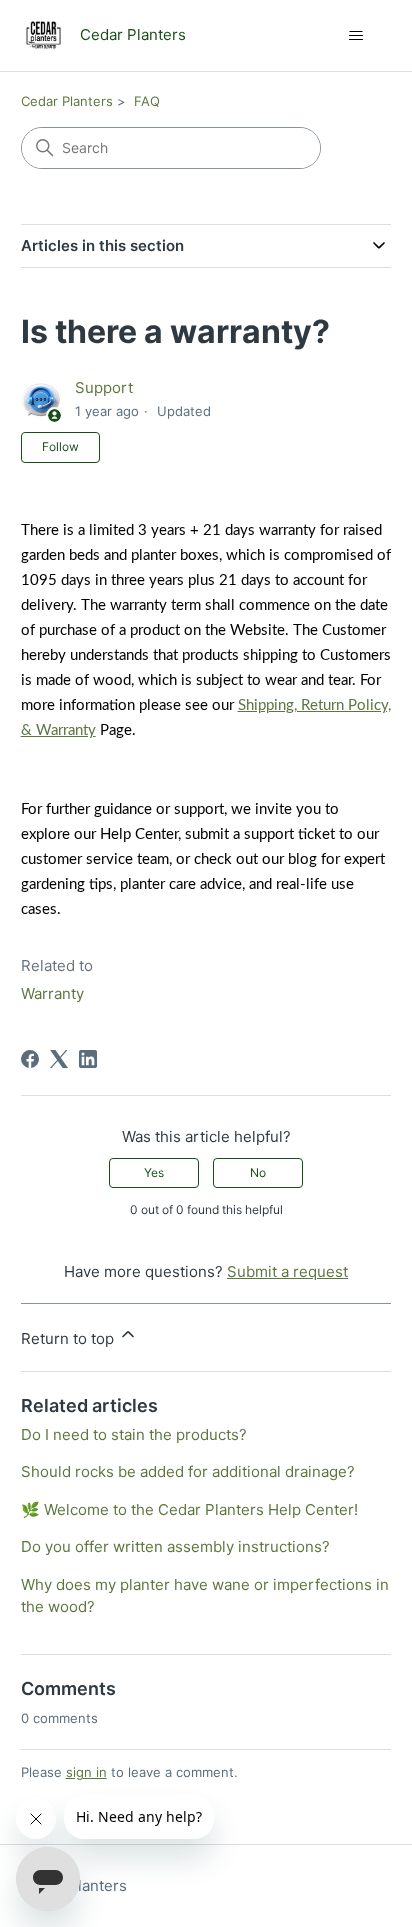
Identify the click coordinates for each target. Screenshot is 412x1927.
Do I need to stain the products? (134, 1434)
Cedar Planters (67, 101)
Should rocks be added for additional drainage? (188, 1471)
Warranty (52, 993)
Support (104, 387)
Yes (154, 1172)
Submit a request (287, 1271)
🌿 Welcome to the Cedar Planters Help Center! (189, 1509)
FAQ (147, 101)
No (258, 1172)
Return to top (69, 1338)
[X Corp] (59, 1059)
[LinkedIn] (88, 1059)
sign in (86, 1772)
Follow (60, 446)
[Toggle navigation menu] (355, 36)
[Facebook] (30, 1059)
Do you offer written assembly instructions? (175, 1546)
